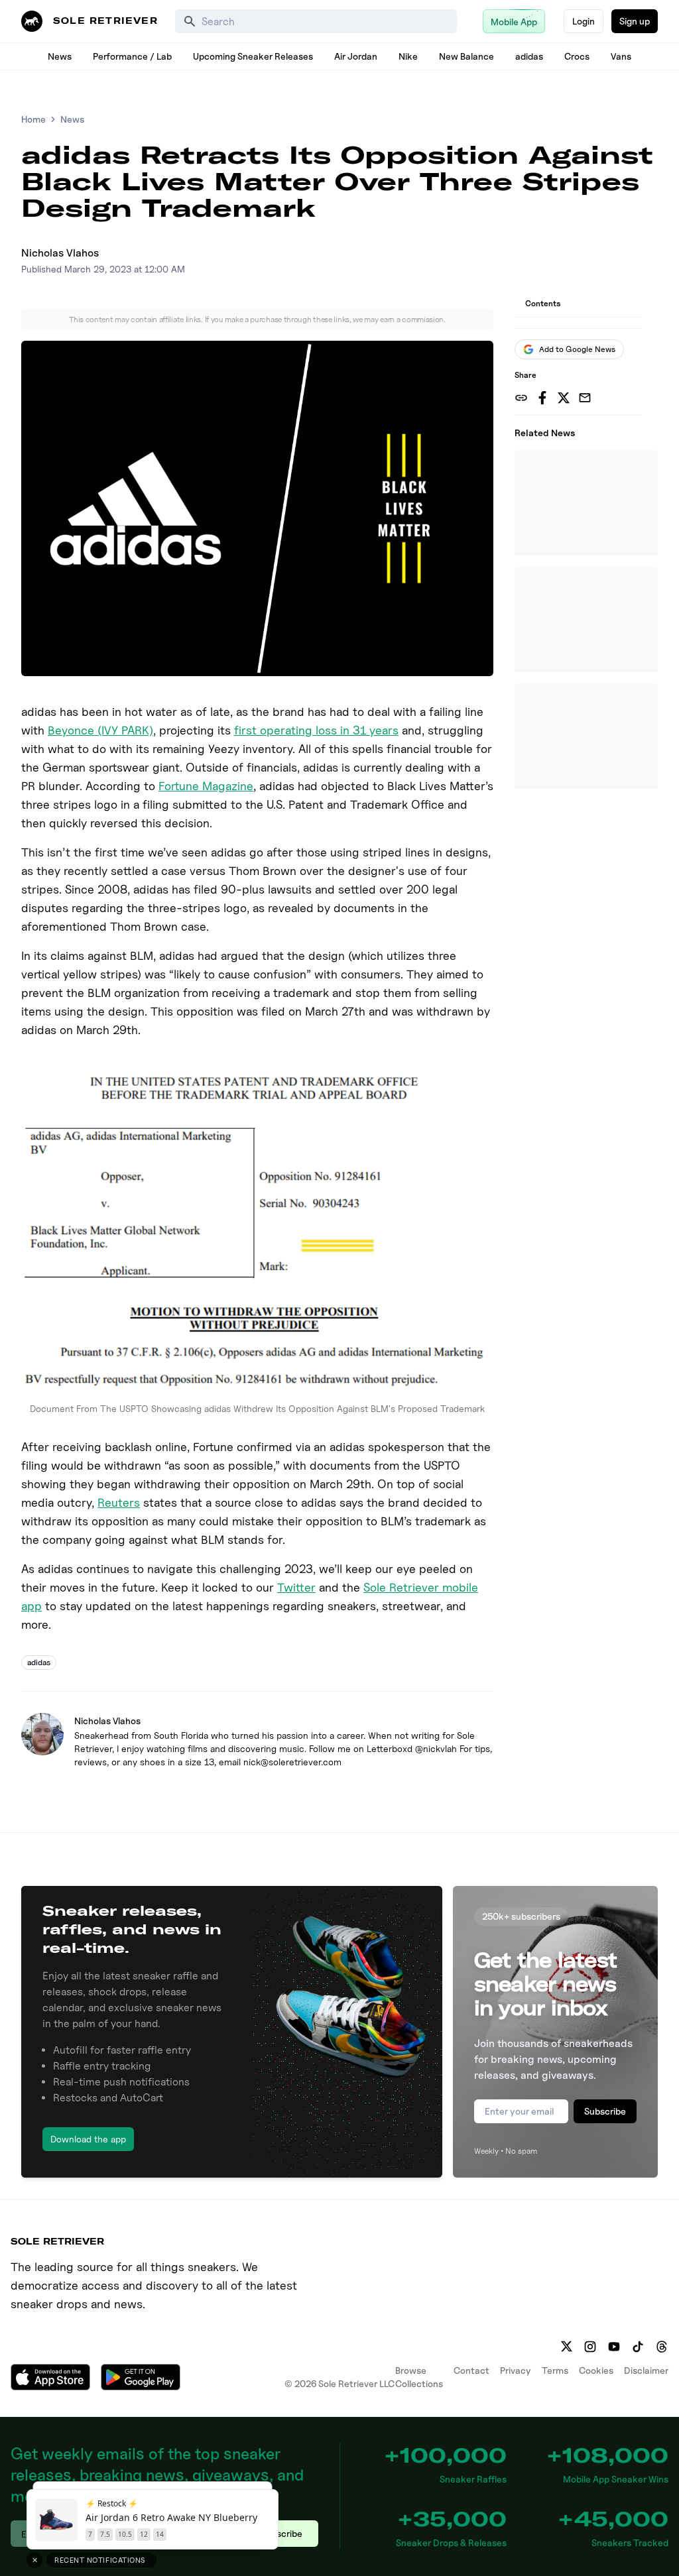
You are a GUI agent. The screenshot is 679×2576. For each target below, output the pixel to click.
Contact (471, 2370)
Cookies (596, 2370)
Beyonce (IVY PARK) (100, 730)
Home (33, 119)
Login (584, 21)
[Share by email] (585, 398)
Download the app (88, 2139)
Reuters (119, 1502)
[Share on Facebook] (542, 398)
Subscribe (605, 2111)
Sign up (635, 21)
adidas (529, 56)
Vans (621, 56)
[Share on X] (564, 398)
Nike (408, 56)
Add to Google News (577, 349)
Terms (555, 2370)
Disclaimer (646, 2370)
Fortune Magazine (206, 786)
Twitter (296, 1587)
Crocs (577, 56)
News (60, 56)
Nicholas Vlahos (60, 253)
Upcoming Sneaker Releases (253, 56)
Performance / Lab (132, 56)
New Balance (466, 56)
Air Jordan (356, 56)
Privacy (516, 2370)
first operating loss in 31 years (316, 730)
